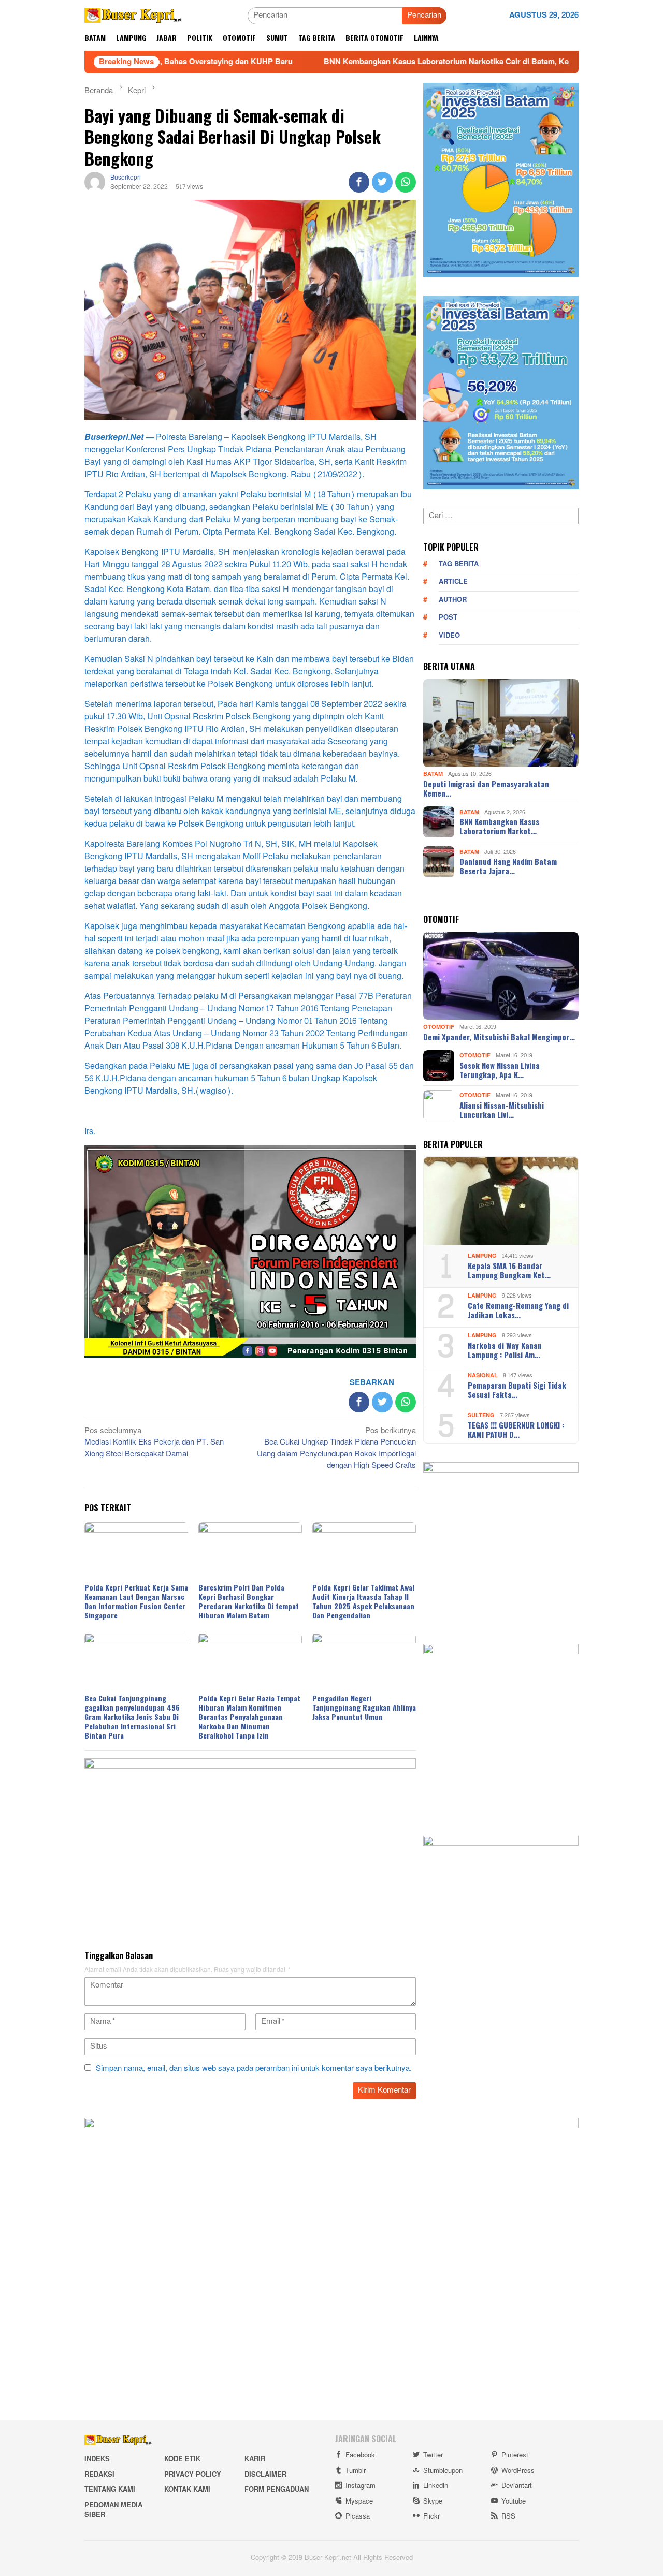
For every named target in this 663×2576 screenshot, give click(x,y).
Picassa (358, 2516)
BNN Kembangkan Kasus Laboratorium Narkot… (499, 826)
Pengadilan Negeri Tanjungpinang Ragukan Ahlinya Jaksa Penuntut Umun (364, 1707)
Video (449, 636)
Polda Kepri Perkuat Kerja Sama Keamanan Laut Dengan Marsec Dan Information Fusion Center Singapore (136, 1601)
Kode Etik (182, 2459)
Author (453, 600)
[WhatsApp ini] (406, 182)
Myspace (359, 2501)
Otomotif (439, 1027)
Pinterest (515, 2455)
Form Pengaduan (277, 2490)
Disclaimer (265, 2475)
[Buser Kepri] (133, 18)
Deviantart (517, 2486)
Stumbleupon (443, 2471)
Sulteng (481, 1415)
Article (453, 582)
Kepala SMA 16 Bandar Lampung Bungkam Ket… (509, 1270)
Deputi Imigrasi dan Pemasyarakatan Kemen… (486, 788)
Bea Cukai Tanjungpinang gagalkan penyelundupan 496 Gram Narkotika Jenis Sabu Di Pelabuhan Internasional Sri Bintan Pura (132, 1717)
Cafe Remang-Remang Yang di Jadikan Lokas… (518, 1310)
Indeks (97, 2459)
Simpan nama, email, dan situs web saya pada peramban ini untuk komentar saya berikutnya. (254, 2069)
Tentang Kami (110, 2490)
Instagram (361, 2486)
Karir (255, 2459)
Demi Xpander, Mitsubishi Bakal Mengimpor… (499, 1037)
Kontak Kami (187, 2490)
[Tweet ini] (382, 182)
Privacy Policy (193, 2475)
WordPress (518, 2471)
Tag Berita (459, 564)
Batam (433, 775)
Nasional (483, 1375)
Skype (433, 2501)
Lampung (482, 1256)
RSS (508, 2516)
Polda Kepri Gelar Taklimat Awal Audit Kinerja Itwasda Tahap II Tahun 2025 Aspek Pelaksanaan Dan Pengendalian (363, 1601)
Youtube (514, 2501)
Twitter (433, 2455)
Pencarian (424, 15)
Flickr (431, 2516)
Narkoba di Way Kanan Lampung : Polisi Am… (505, 1350)
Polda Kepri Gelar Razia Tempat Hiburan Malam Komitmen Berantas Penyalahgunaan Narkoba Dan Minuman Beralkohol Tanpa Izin (249, 1717)
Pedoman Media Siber (113, 2510)
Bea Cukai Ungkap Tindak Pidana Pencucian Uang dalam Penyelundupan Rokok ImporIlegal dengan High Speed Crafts (336, 1449)
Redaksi (99, 2475)
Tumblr (356, 2471)
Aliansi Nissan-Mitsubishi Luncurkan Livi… (502, 1110)
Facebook (360, 2455)
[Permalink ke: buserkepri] (95, 185)
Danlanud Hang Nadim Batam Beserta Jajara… (508, 866)
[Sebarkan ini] (359, 182)
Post (448, 618)
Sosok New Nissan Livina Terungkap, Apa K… (500, 1070)
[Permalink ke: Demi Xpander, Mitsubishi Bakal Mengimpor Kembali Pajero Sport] (501, 976)
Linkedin (436, 2486)
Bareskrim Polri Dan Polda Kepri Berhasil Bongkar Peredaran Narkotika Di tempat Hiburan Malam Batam (249, 1601)
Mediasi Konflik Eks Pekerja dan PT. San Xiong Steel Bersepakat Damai (154, 1443)
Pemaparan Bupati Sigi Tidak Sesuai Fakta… (517, 1390)
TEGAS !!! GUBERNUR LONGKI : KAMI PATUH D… (516, 1430)
